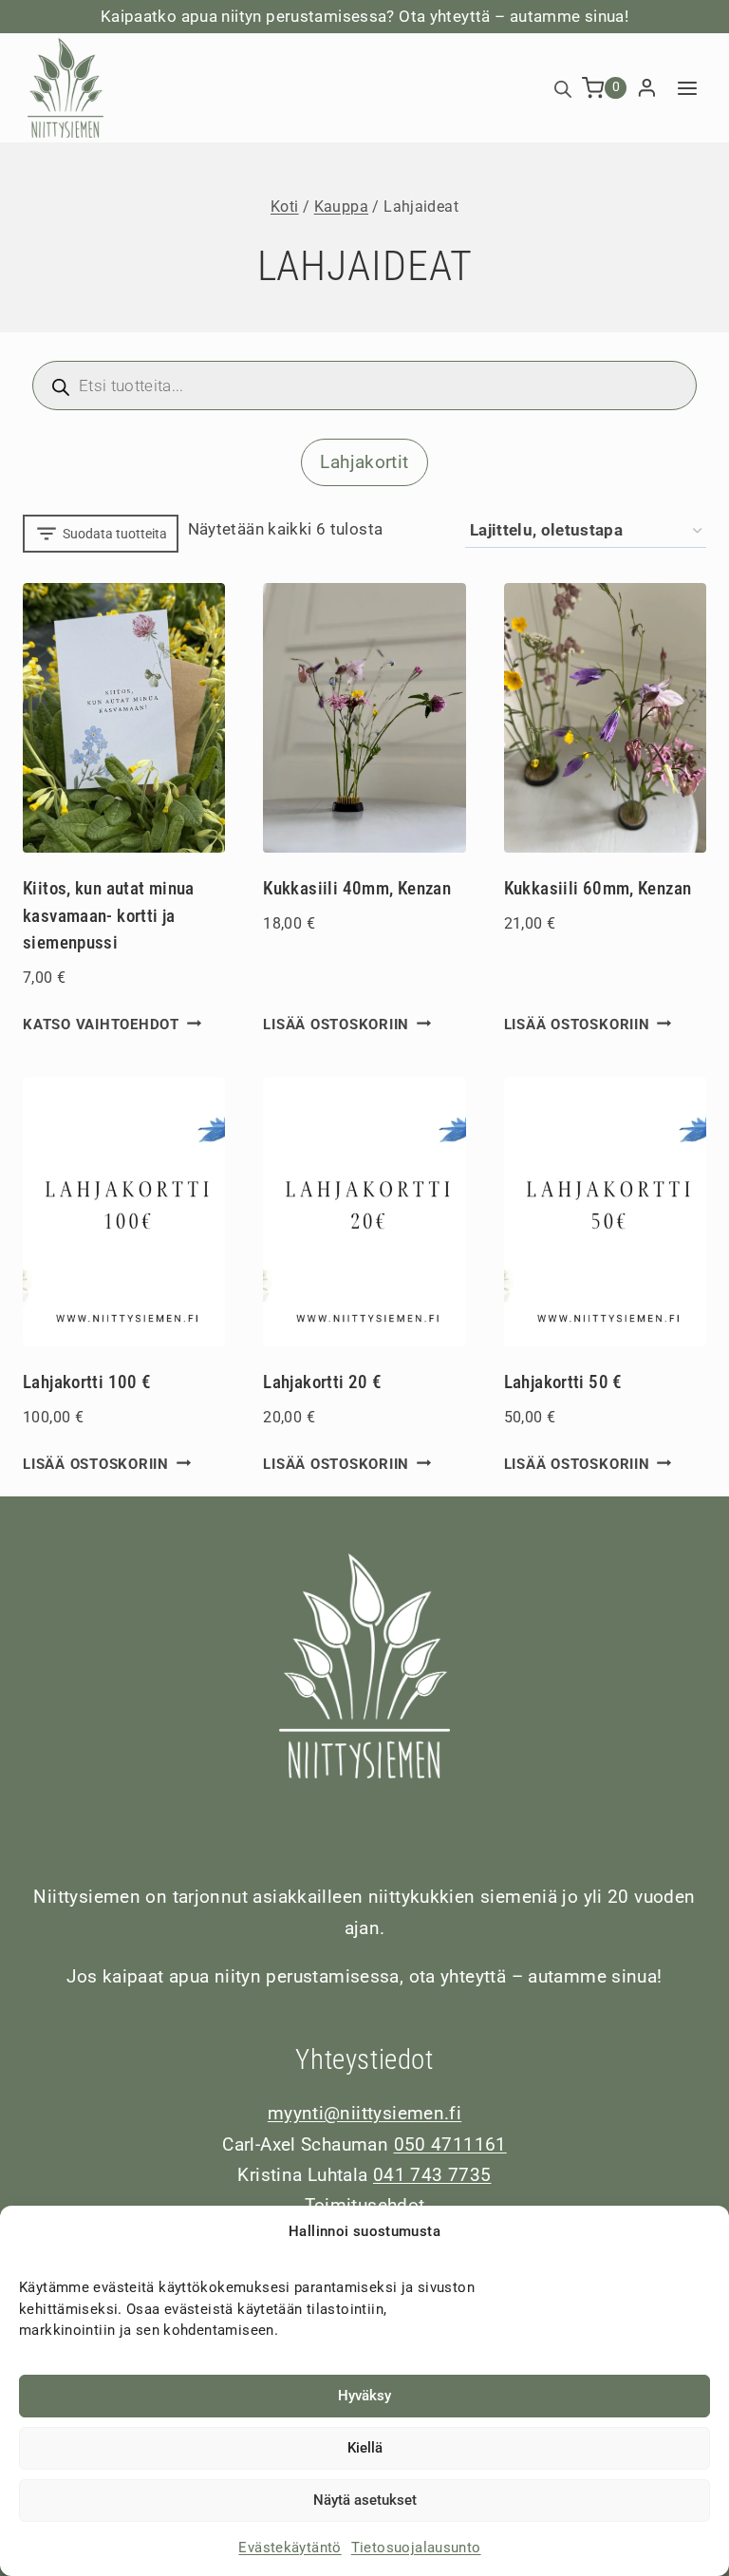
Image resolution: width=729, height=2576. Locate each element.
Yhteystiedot (364, 2059)
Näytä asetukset (365, 2500)
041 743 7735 (432, 2175)
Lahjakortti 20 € (322, 1382)
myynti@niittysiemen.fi (364, 2113)
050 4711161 (450, 2144)
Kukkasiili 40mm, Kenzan (357, 888)
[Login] (647, 88)
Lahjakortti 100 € (87, 1382)
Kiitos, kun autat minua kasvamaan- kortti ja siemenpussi (109, 915)
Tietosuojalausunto (416, 2548)
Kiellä (365, 2448)
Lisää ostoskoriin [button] (336, 1025)
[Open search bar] (563, 88)
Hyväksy (364, 2396)
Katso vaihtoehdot (101, 1025)
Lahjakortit (364, 462)
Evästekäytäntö (290, 2548)
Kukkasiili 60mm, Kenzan (598, 888)
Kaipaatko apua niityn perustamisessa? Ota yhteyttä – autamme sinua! (364, 16)
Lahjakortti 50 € (563, 1382)
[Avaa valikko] (687, 88)
